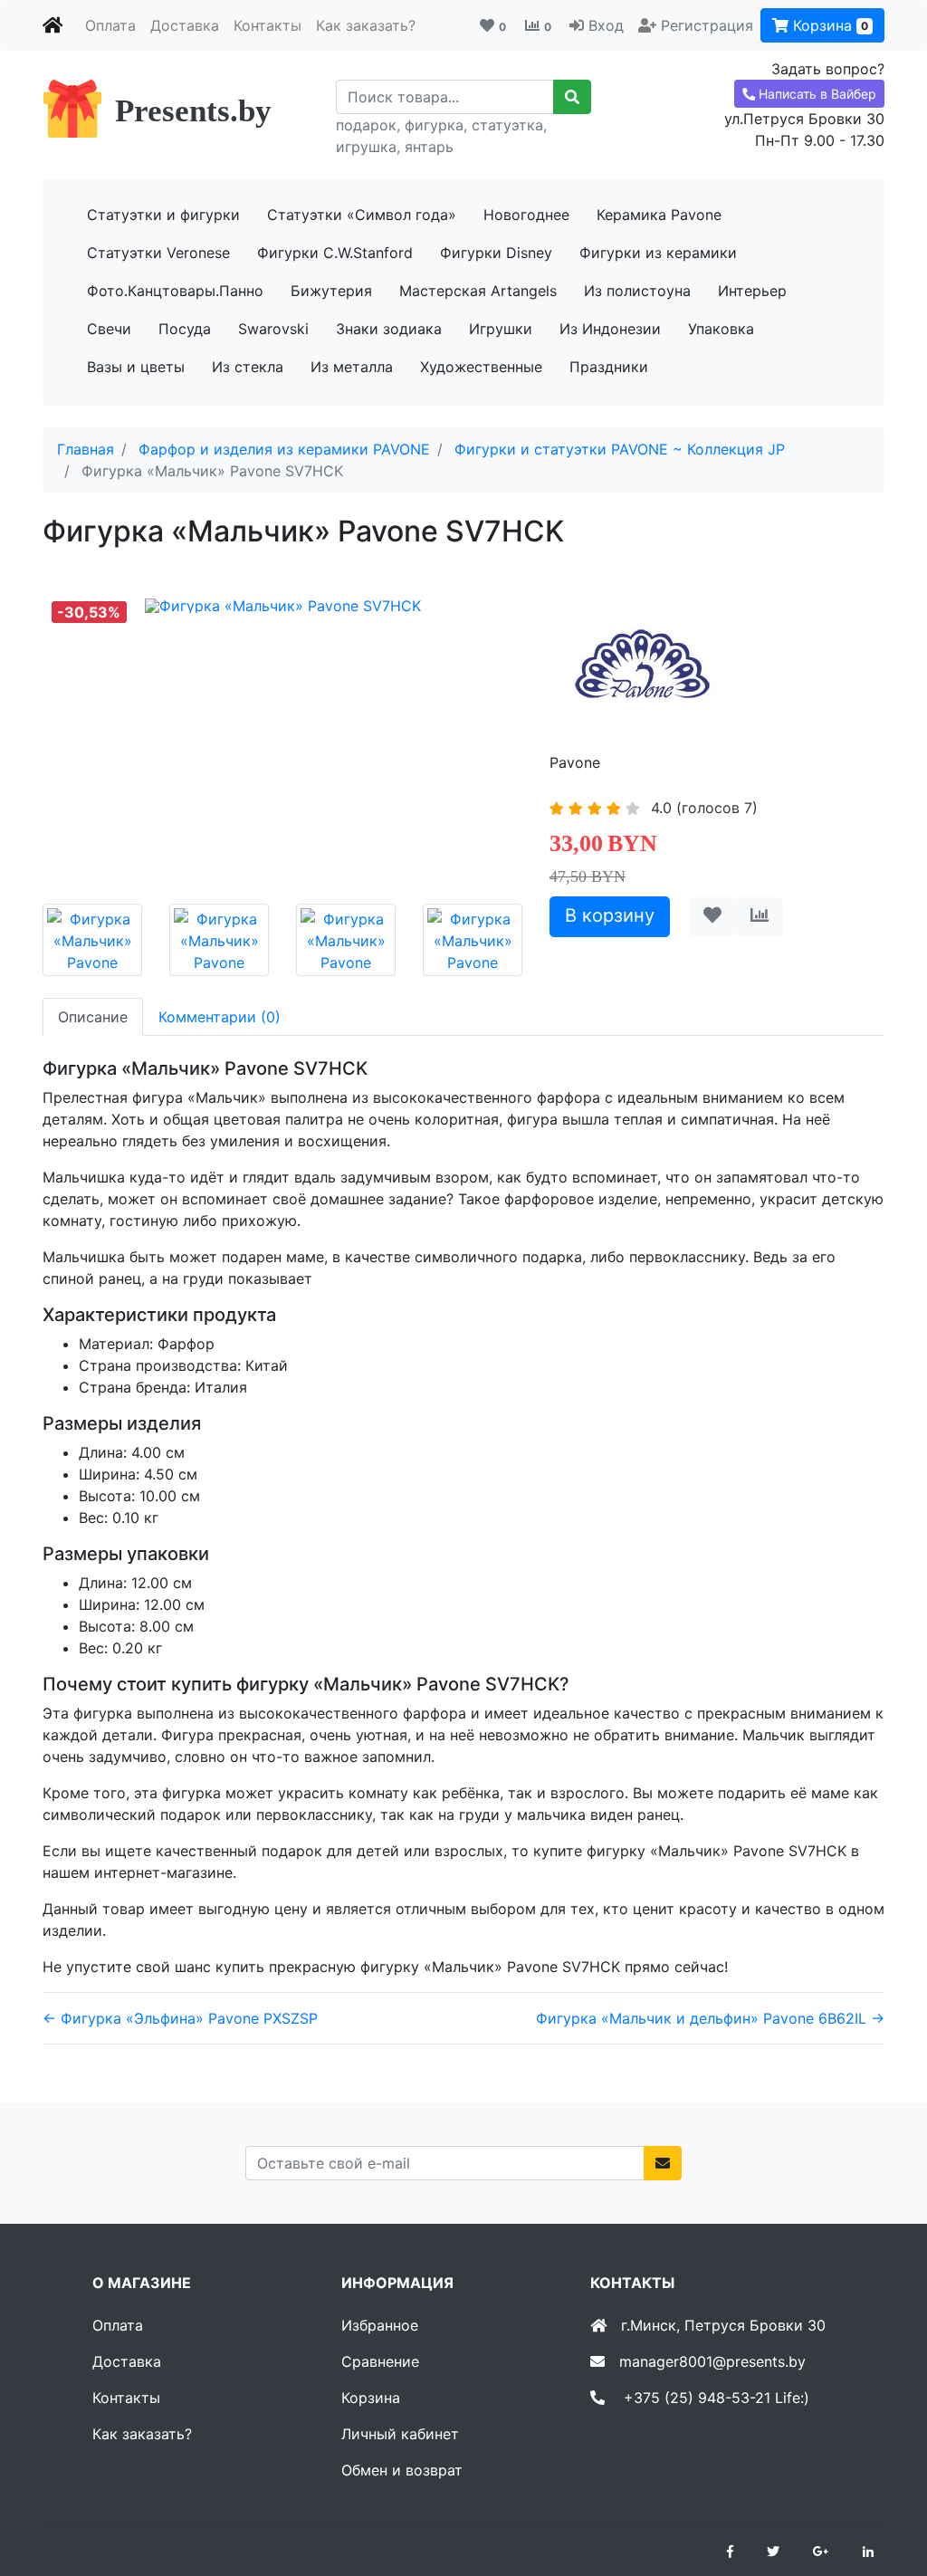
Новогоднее (526, 215)
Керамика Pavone (659, 215)
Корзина (828, 25)
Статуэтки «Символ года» (362, 215)
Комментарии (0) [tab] (220, 1017)
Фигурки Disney (496, 253)
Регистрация (707, 25)
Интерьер (752, 291)
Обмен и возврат (402, 2470)
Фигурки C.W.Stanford (335, 253)
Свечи (109, 329)
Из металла (352, 367)
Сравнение (380, 2361)
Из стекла (248, 367)
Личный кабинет (400, 2434)
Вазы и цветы (136, 367)
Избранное (380, 2325)
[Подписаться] (663, 2163)
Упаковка (721, 329)
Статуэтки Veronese (158, 253)
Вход (606, 25)
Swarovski (273, 329)
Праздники (609, 367)
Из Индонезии (610, 329)
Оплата (110, 25)
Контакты (268, 25)
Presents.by (193, 111)
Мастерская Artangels (478, 291)
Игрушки (501, 329)
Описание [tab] (93, 1017)
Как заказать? (366, 25)
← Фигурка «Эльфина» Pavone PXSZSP (180, 2018)
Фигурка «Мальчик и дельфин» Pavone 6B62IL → (710, 2018)
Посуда (185, 329)
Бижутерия (331, 291)
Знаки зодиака (389, 329)
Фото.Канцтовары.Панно (175, 291)
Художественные (481, 367)
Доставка (185, 25)
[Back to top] (886, 2490)
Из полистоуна (637, 291)
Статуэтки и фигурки (163, 215)
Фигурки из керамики (658, 253)
